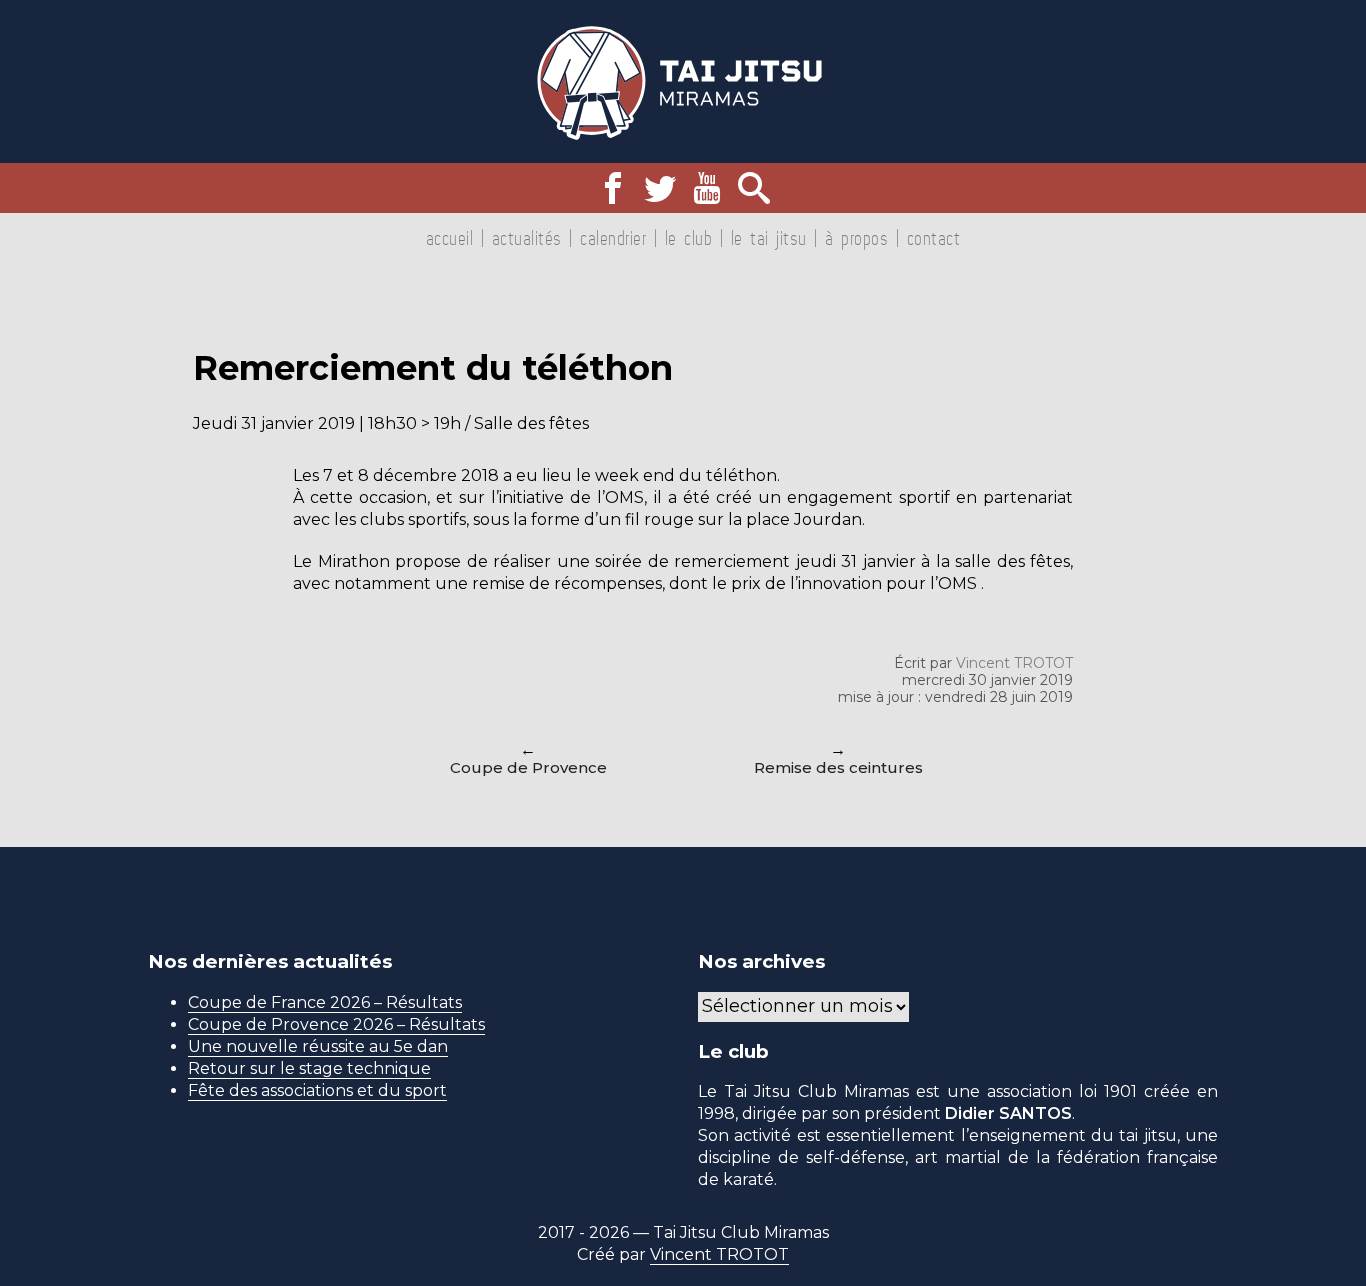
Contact (934, 238)
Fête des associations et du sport (317, 1090)
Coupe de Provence (528, 767)
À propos (856, 238)
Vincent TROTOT (1014, 663)
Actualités (527, 238)
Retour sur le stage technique (309, 1068)
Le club (689, 238)
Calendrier (613, 238)
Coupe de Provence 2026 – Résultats (336, 1024)
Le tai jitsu (769, 238)
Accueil (450, 238)
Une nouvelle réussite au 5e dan (318, 1046)
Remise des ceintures (838, 767)
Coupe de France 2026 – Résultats (325, 1002)
